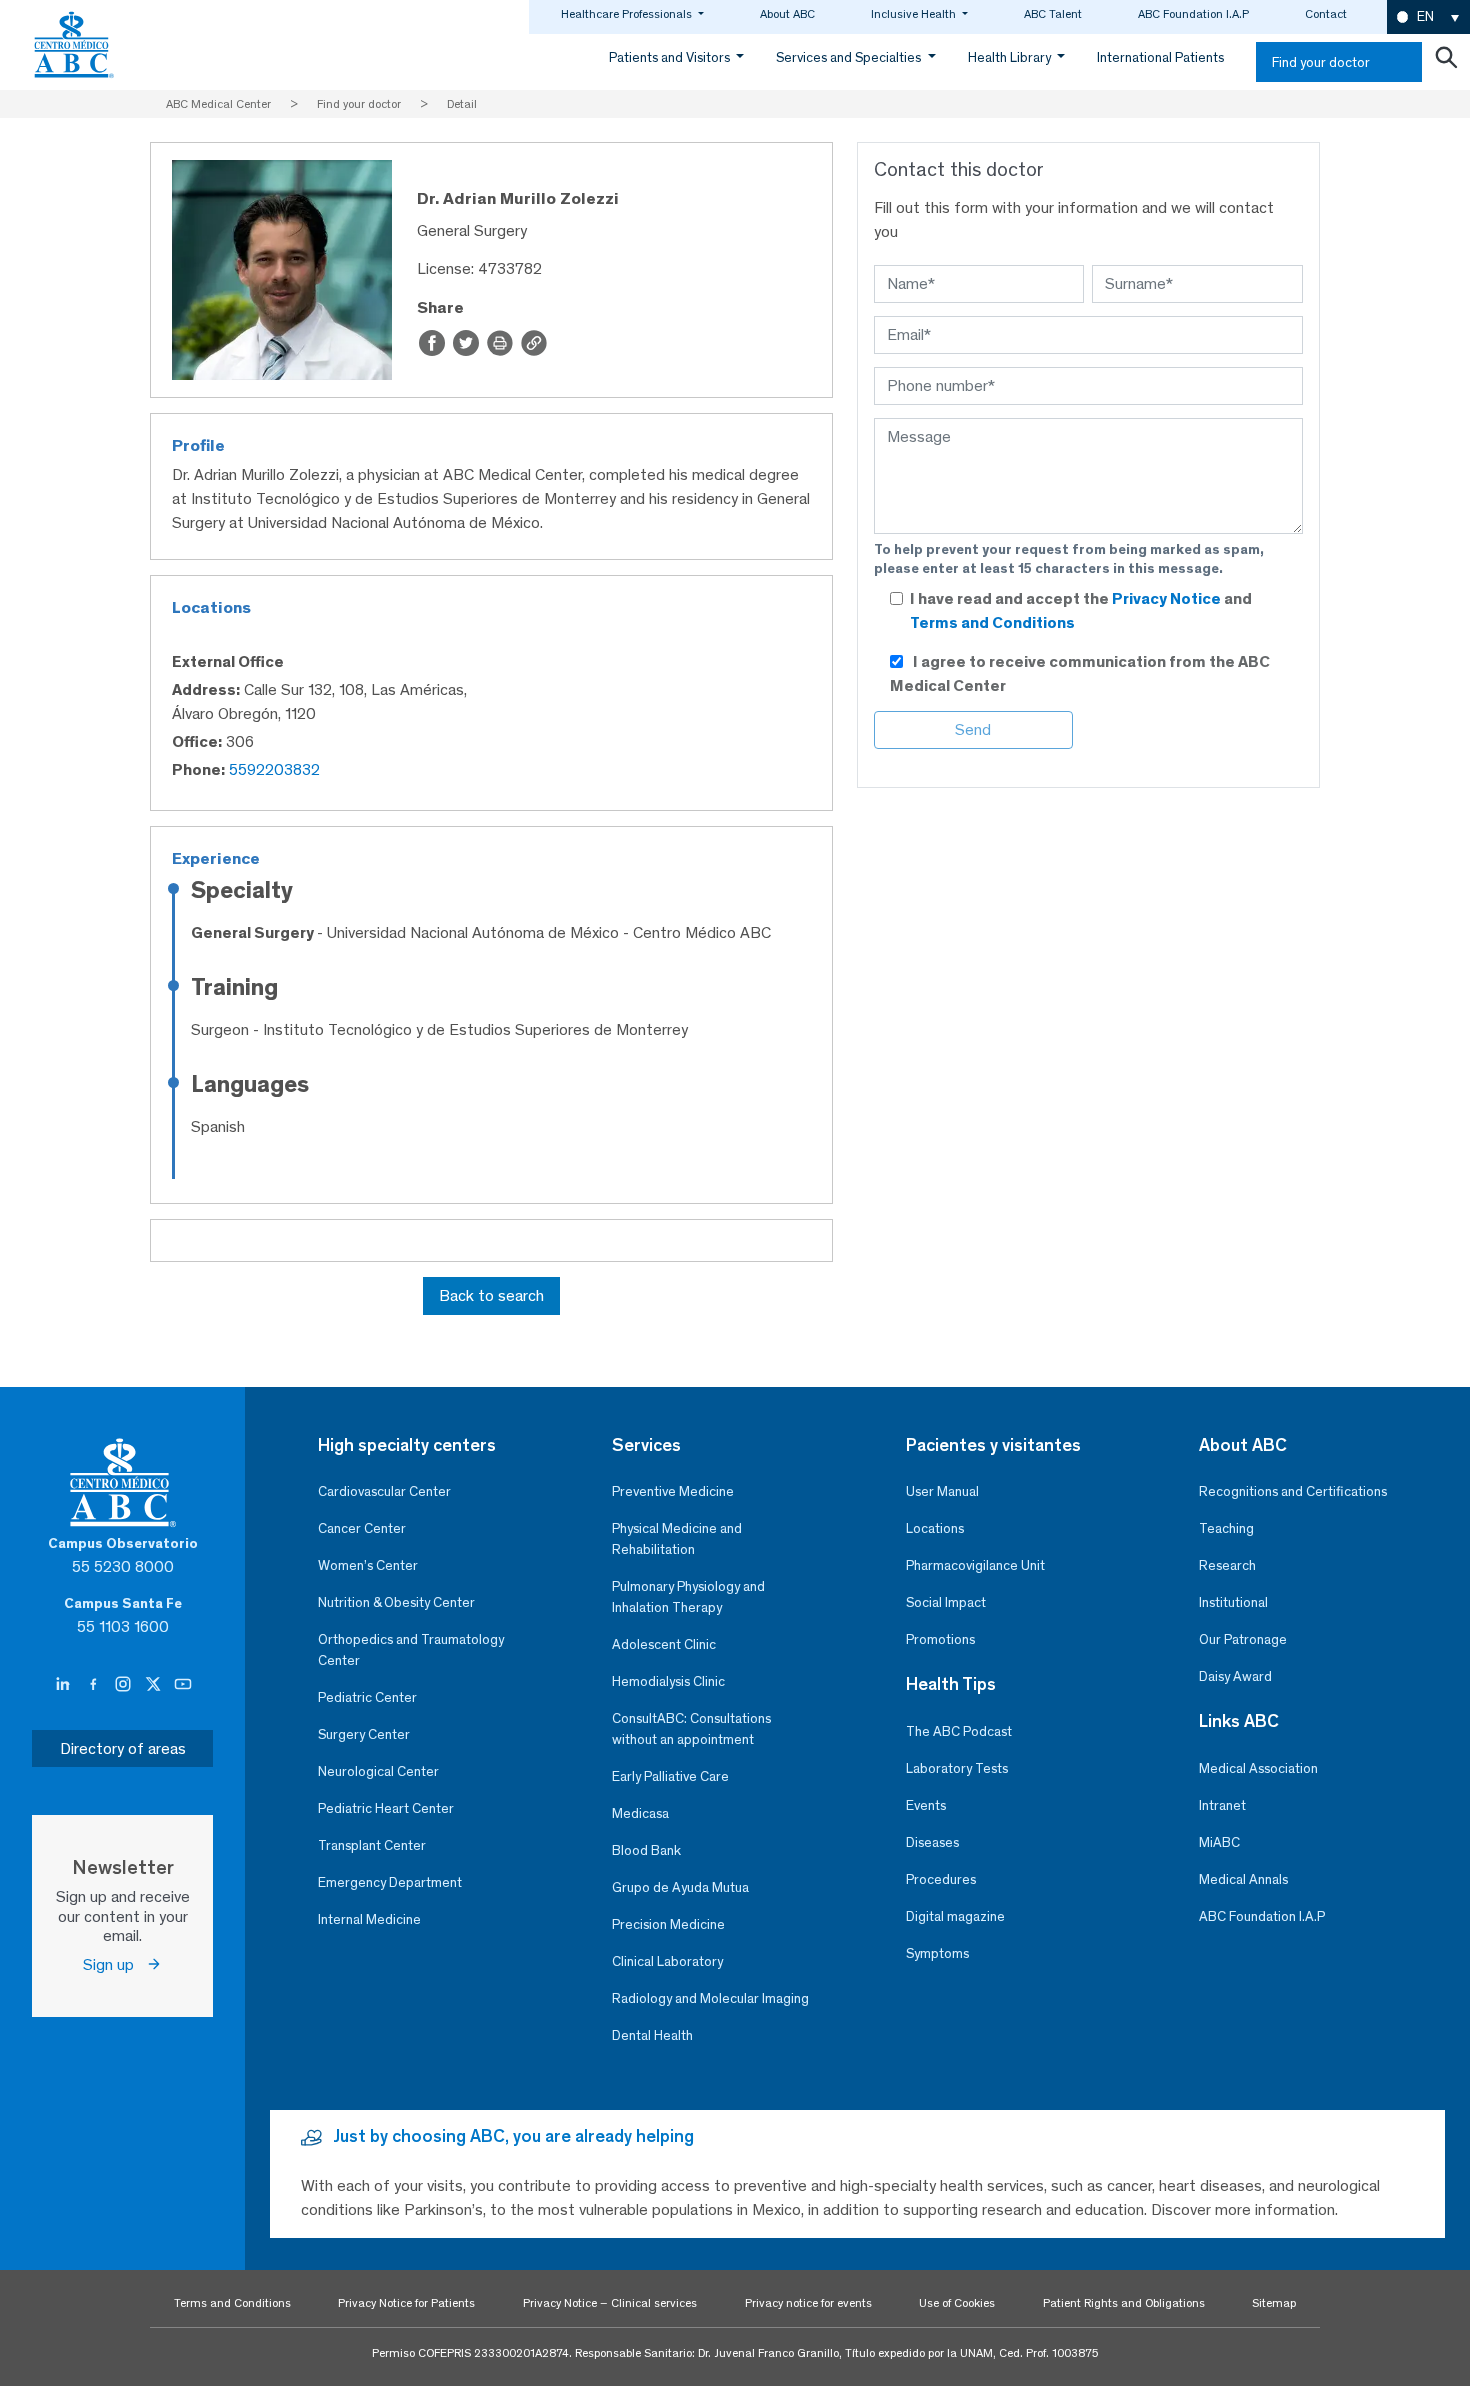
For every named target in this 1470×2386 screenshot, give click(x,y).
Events (926, 1805)
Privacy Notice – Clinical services (610, 2303)
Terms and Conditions (992, 622)
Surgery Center (364, 1734)
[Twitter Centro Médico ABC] (155, 1684)
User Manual (942, 1491)
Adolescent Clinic (664, 1644)
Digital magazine (955, 1916)
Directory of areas (123, 1748)
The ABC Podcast (959, 1731)
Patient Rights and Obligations (1124, 2303)
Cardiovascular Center (384, 1491)
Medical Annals (1243, 1879)
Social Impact (946, 1602)
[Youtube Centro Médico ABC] (183, 1684)
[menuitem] (1428, 17)
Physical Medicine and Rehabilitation (677, 1539)
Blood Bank (646, 1850)
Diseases (932, 1842)
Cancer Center (362, 1528)
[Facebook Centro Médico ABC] (95, 1684)
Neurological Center (378, 1771)
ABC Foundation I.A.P (1193, 14)
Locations (935, 1528)
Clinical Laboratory (667, 1961)
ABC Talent (1053, 14)
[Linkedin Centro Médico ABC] (65, 1684)
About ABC (787, 14)
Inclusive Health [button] (915, 14)
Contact (1326, 14)
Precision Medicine (668, 1924)
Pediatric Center (367, 1697)
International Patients (1160, 57)
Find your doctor (1321, 62)
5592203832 (274, 769)
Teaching (1226, 1528)
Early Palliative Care (670, 1776)
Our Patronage (1243, 1639)
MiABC (1219, 1842)
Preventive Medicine (673, 1491)
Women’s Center (368, 1565)
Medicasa (640, 1813)
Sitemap (1274, 2303)
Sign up (114, 1964)
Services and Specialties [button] (850, 57)
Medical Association (1258, 1768)
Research (1227, 1565)
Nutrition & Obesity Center (396, 1602)
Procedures (941, 1879)
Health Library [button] (1011, 57)
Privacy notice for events (808, 2303)
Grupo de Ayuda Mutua (680, 1887)
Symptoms (937, 1953)
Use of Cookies (957, 2303)
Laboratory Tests (957, 1768)
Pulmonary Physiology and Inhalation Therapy (688, 1597)
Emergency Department (390, 1882)
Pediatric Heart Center (386, 1808)
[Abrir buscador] (1446, 62)
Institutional (1233, 1602)
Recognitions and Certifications (1293, 1491)
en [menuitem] (1425, 16)
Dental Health (652, 2035)
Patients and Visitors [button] (671, 57)
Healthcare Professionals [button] (628, 14)
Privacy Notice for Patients (406, 2303)
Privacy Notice (1168, 598)
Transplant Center (372, 1845)
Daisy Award (1235, 1676)
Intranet (1222, 1805)
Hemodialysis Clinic (668, 1681)
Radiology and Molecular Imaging (710, 1998)
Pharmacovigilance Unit (975, 1565)
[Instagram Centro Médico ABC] (125, 1684)
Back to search (491, 1295)
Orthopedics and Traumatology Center (411, 1650)
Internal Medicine (369, 1919)
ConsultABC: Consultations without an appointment (691, 1729)
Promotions (940, 1639)
